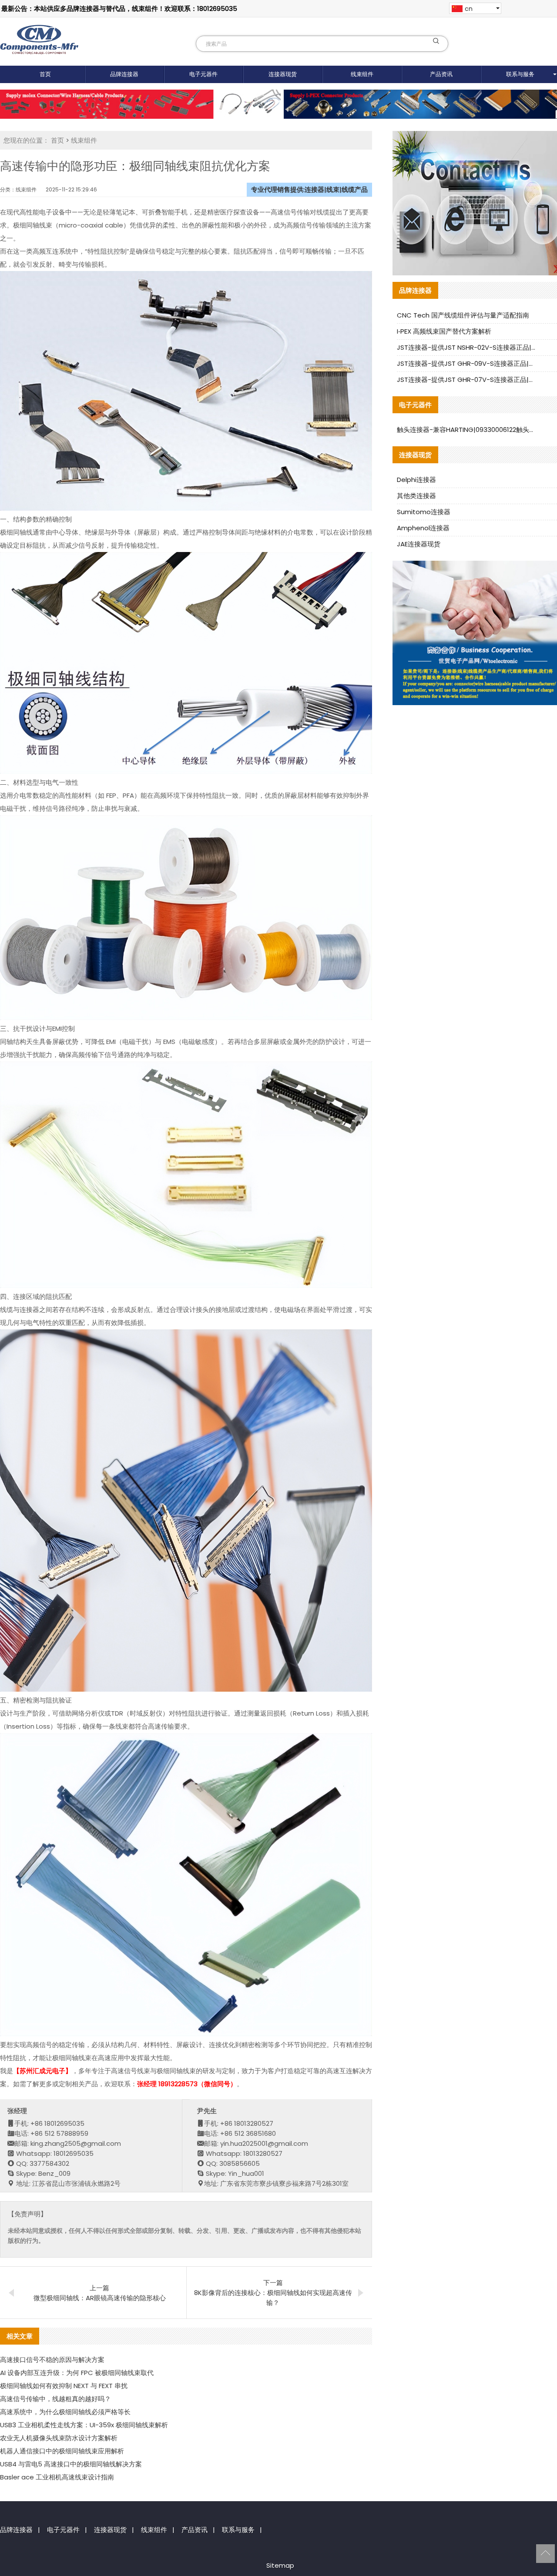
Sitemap (280, 2565)
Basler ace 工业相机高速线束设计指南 (57, 2477)
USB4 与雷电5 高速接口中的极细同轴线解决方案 (71, 2464)
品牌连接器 (124, 74)
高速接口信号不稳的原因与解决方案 (52, 2360)
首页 (45, 74)
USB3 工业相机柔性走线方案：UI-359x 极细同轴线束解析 (84, 2425)
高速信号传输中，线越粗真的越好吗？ (55, 2399)
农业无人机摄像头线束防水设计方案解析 (59, 2438)
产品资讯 (441, 74)
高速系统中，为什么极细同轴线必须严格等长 (65, 2412)
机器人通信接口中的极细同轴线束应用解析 (62, 2451)
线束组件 (362, 74)
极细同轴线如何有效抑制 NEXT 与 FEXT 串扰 (64, 2386)
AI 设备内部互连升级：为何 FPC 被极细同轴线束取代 (77, 2373)
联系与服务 (238, 2530)
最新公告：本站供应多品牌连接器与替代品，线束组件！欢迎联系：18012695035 (119, 8)
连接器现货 (283, 74)
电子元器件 (203, 74)
